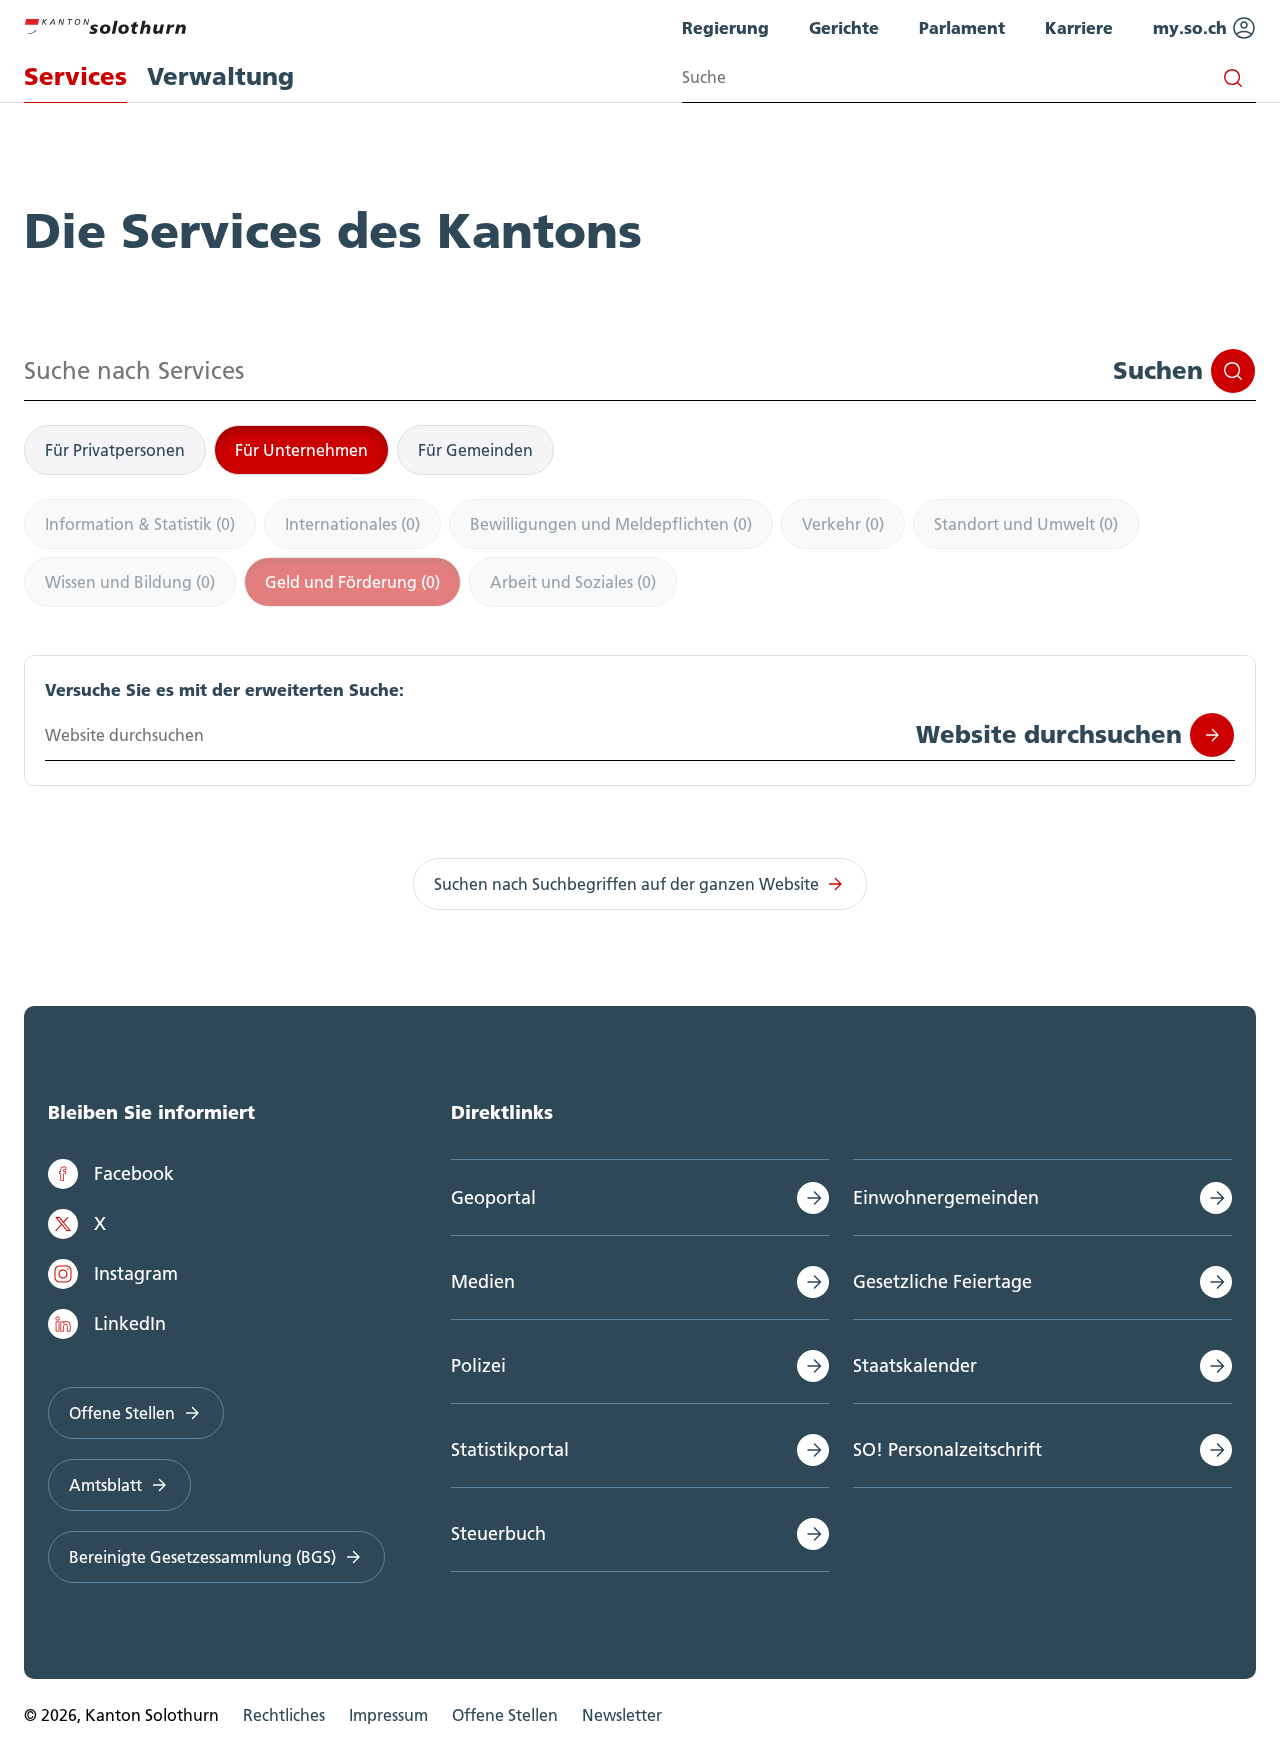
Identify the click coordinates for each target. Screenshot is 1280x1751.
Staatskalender (915, 1365)
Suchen (1158, 370)
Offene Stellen (122, 1413)
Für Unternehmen (301, 450)
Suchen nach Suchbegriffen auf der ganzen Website (626, 884)
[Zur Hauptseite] (105, 24)
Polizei (478, 1365)
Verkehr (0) (843, 524)
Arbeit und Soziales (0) (573, 582)
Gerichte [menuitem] (844, 27)
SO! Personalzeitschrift (947, 1449)
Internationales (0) (352, 524)
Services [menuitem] (75, 76)
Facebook (134, 1173)
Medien (483, 1281)
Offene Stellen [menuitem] (505, 1715)
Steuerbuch (498, 1533)
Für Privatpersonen (115, 450)
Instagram (136, 1273)
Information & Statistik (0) (140, 524)
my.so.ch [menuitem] (1192, 27)
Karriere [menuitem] (1079, 27)
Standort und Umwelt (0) (1026, 524)
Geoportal (493, 1197)
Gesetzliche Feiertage (942, 1281)
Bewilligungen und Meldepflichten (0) (611, 524)
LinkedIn (130, 1323)
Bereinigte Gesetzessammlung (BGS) (202, 1557)
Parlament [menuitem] (962, 27)
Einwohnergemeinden (946, 1197)
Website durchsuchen (1049, 734)
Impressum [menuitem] (388, 1715)
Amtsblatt (105, 1485)
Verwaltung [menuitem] (220, 76)
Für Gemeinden (475, 450)
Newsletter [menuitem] (622, 1715)
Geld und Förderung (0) (352, 582)
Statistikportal (510, 1449)
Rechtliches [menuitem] (284, 1715)
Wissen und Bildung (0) (130, 582)
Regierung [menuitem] (725, 27)
